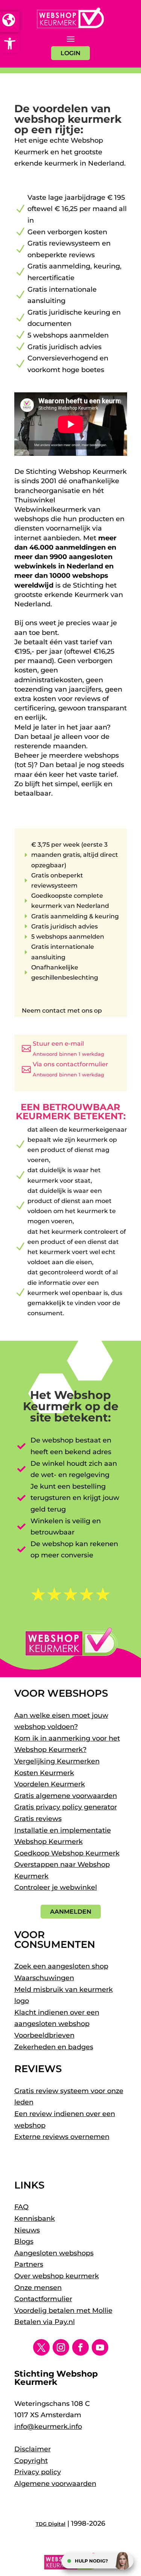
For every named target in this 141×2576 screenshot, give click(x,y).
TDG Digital (51, 2524)
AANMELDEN (71, 1912)
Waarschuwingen (44, 1978)
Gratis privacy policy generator (66, 1807)
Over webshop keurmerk (57, 2276)
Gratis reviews (38, 1819)
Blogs (24, 2241)
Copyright (31, 2461)
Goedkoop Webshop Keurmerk (67, 1853)
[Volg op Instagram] (61, 2347)
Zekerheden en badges (54, 2047)
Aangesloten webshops (54, 2253)
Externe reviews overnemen (62, 2137)
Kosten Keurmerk (44, 1773)
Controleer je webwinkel (56, 1887)
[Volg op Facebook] (80, 2347)
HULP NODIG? (91, 2561)
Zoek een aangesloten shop (61, 1966)
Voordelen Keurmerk (50, 1784)
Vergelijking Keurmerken (57, 1761)
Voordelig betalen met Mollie (63, 2311)
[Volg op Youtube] (100, 2347)
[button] (10, 44)
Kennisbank (35, 2219)
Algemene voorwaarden (55, 2484)
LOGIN (70, 53)
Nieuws (27, 2230)
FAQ (21, 2207)
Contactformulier (43, 2299)
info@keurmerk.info (48, 2427)
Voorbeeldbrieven (44, 2035)
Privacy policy (38, 2472)
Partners (29, 2264)
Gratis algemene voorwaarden (66, 1796)
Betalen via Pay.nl (45, 2322)
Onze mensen (38, 2288)
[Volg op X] (41, 2347)
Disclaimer (33, 2449)
